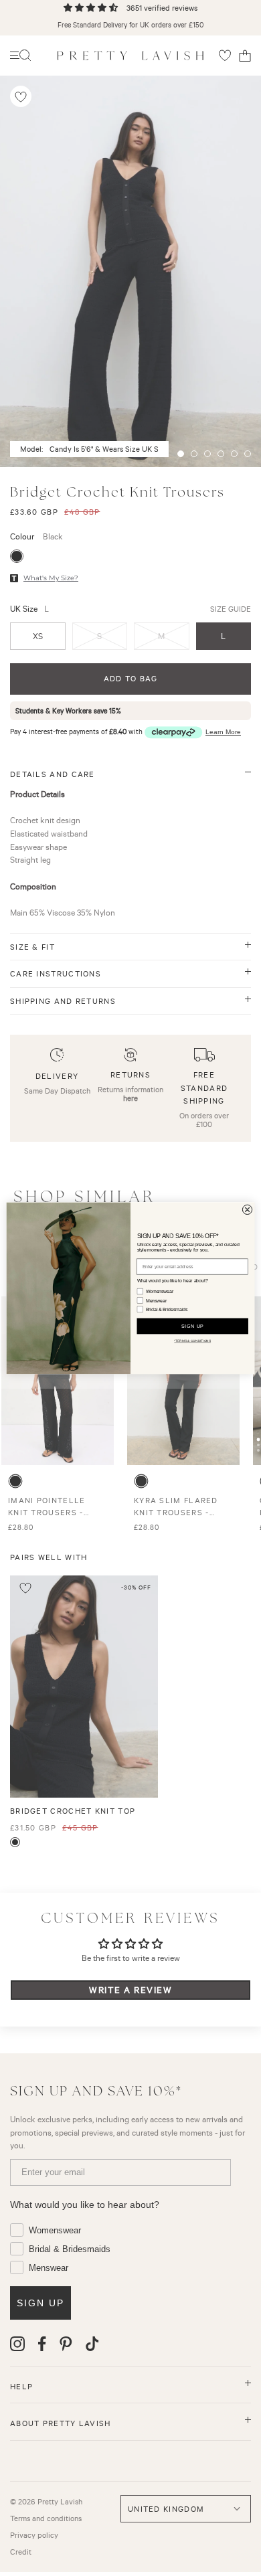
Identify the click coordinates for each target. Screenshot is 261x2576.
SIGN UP (193, 1326)
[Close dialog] (247, 1209)
